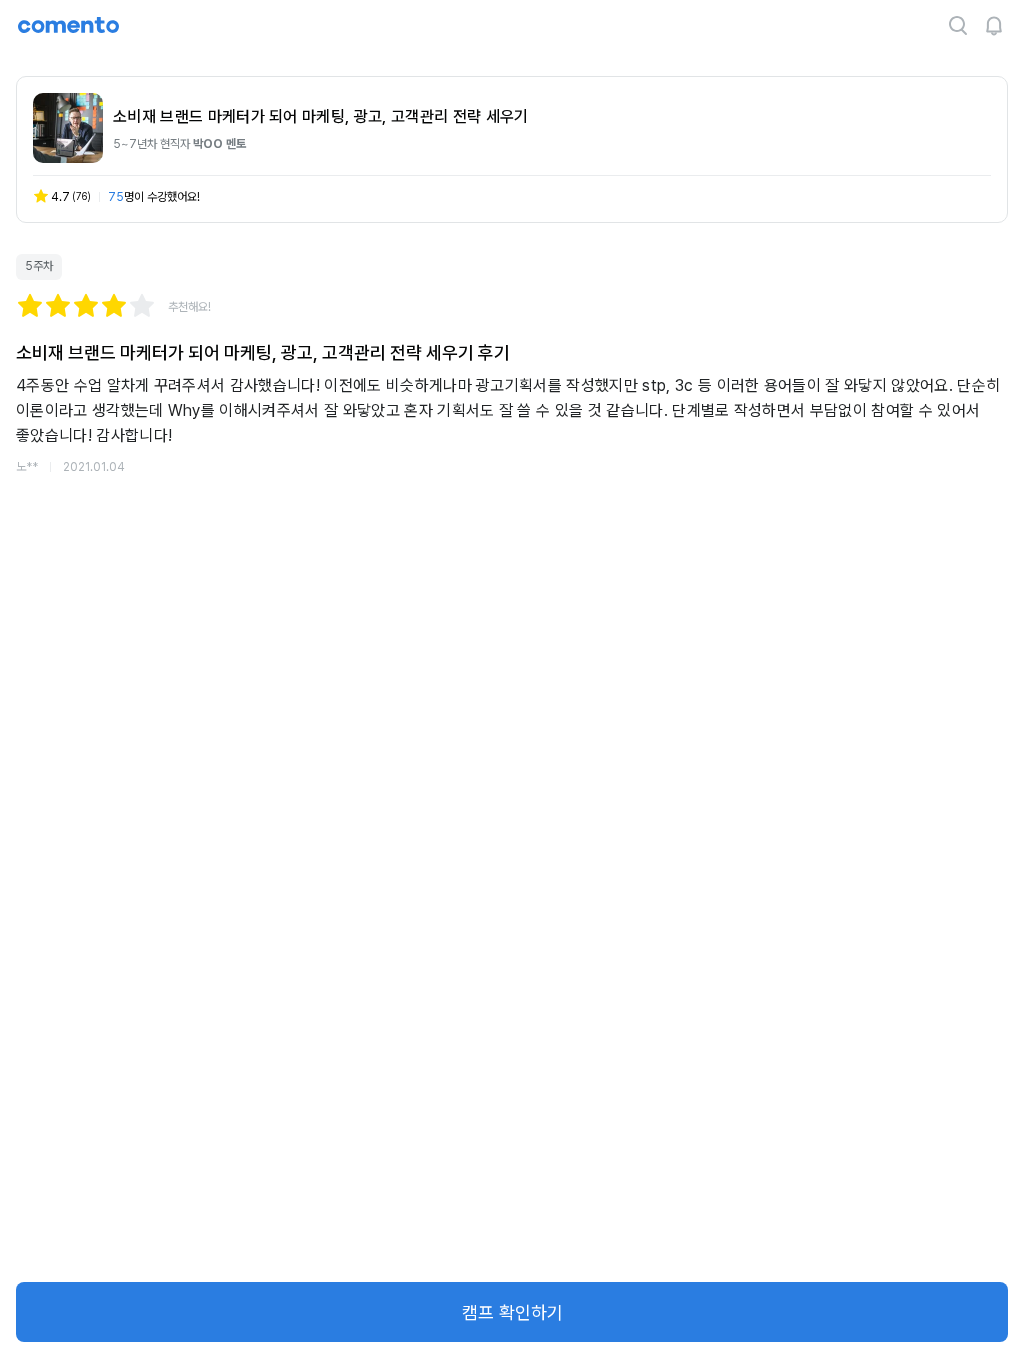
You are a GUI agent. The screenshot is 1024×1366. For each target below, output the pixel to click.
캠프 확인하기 (512, 1312)
